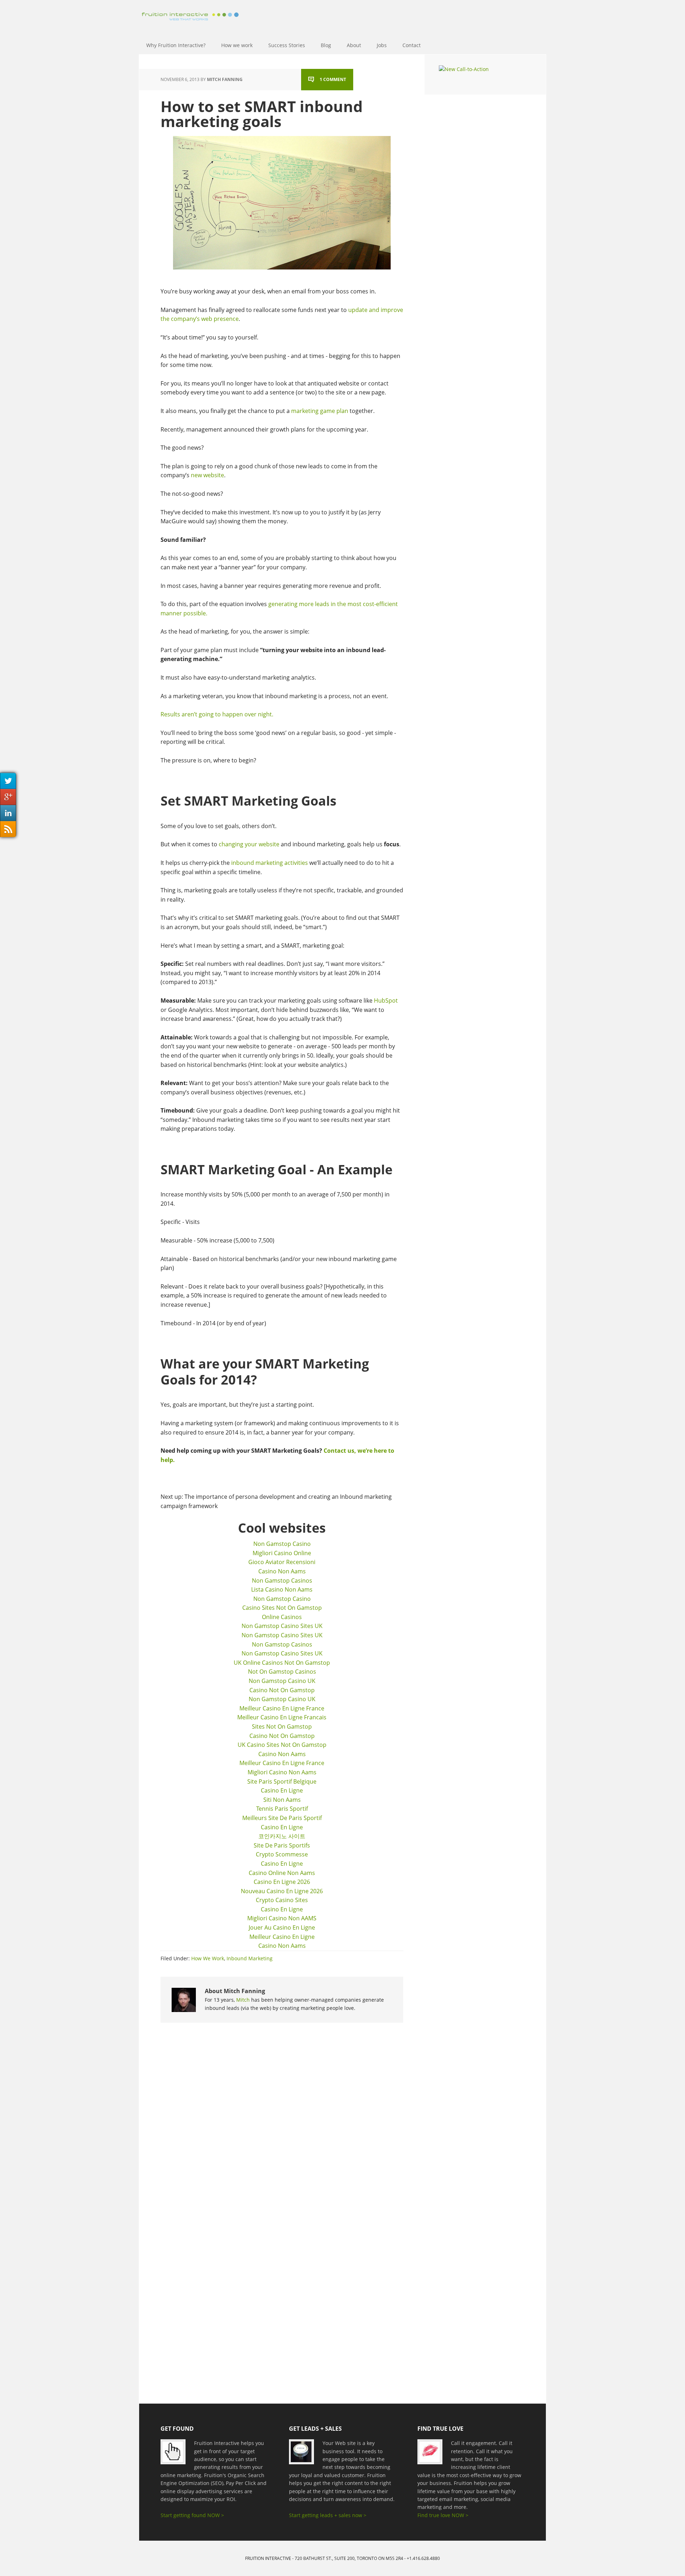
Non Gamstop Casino (282, 1544)
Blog (326, 45)
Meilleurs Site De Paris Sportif (282, 1818)
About (354, 45)
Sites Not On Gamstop (282, 1726)
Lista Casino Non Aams (282, 1589)
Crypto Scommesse (282, 1854)
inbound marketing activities (270, 863)
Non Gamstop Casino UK (282, 1681)
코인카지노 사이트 (282, 1836)
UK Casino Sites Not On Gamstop (282, 1745)
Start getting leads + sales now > (328, 2515)
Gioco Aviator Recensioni (282, 1562)
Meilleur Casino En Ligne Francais (282, 1717)
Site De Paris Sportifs (282, 1845)
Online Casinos (282, 1617)
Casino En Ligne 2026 (282, 1882)
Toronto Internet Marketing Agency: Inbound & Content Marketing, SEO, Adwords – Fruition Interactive (189, 12)
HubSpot (386, 1000)
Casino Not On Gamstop (282, 1690)
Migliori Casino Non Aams (282, 1772)
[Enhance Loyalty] (434, 2455)
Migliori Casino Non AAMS (282, 1918)
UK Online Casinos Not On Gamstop (282, 1663)
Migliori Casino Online (282, 1553)
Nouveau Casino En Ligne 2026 (282, 1891)
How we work (237, 45)
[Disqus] (282, 2123)
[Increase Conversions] (306, 2455)
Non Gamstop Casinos (282, 1581)
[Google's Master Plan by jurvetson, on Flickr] (282, 203)
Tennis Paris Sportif (282, 1809)
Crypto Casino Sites (282, 1900)
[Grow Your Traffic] (177, 2455)
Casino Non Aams (282, 1571)
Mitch (243, 2000)
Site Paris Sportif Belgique (282, 1781)
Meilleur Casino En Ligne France (282, 1708)
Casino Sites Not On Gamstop (282, 1608)
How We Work (208, 1958)
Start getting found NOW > (192, 2515)
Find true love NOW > (443, 2515)
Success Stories (287, 45)
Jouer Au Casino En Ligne (282, 1927)
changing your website (249, 844)
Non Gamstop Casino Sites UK (282, 1626)
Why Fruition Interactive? (176, 45)
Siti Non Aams (282, 1800)
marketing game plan (320, 411)
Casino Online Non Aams (282, 1873)
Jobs (382, 45)
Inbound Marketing (250, 1958)
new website (207, 475)
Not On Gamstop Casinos (282, 1672)
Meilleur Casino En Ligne (282, 1937)
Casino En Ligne (282, 1790)
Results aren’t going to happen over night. (217, 714)
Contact (412, 45)
